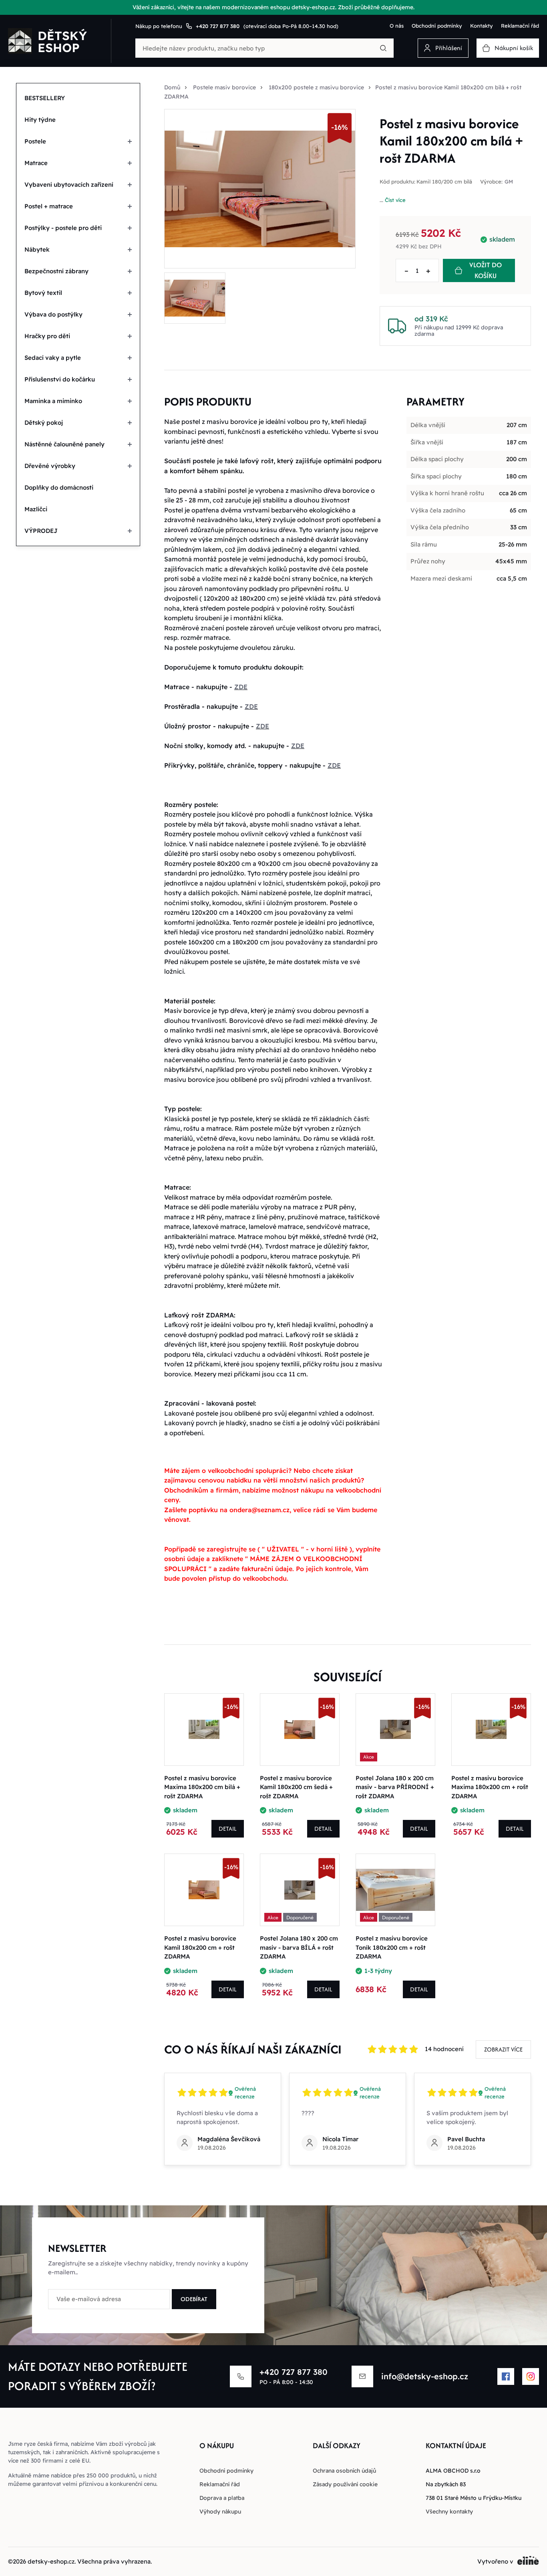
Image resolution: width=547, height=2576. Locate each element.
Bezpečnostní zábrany (56, 271)
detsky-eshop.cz (51, 2561)
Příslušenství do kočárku (60, 379)
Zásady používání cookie (345, 2484)
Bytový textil (43, 293)
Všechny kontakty (449, 2511)
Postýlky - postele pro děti (63, 228)
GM (509, 182)
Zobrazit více (503, 2049)
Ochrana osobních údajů (344, 2471)
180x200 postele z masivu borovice (316, 87)
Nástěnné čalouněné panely (64, 444)
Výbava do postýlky (53, 314)
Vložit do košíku (486, 270)
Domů (172, 87)
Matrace (36, 163)
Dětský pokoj (44, 423)
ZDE (241, 687)
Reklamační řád (520, 26)
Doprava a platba (222, 2498)
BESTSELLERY (45, 98)
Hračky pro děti (47, 336)
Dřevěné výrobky (50, 466)
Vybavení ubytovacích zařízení (69, 185)
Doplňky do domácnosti (59, 487)
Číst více (395, 200)
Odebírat (194, 2299)
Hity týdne (40, 120)
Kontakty (482, 26)
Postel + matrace (49, 206)
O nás (397, 26)
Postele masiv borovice (224, 87)
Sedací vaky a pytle (53, 358)
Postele (35, 141)
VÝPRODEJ (41, 531)
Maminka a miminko (53, 401)
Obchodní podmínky (437, 26)
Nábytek (37, 249)
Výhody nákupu (220, 2511)
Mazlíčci (36, 509)
